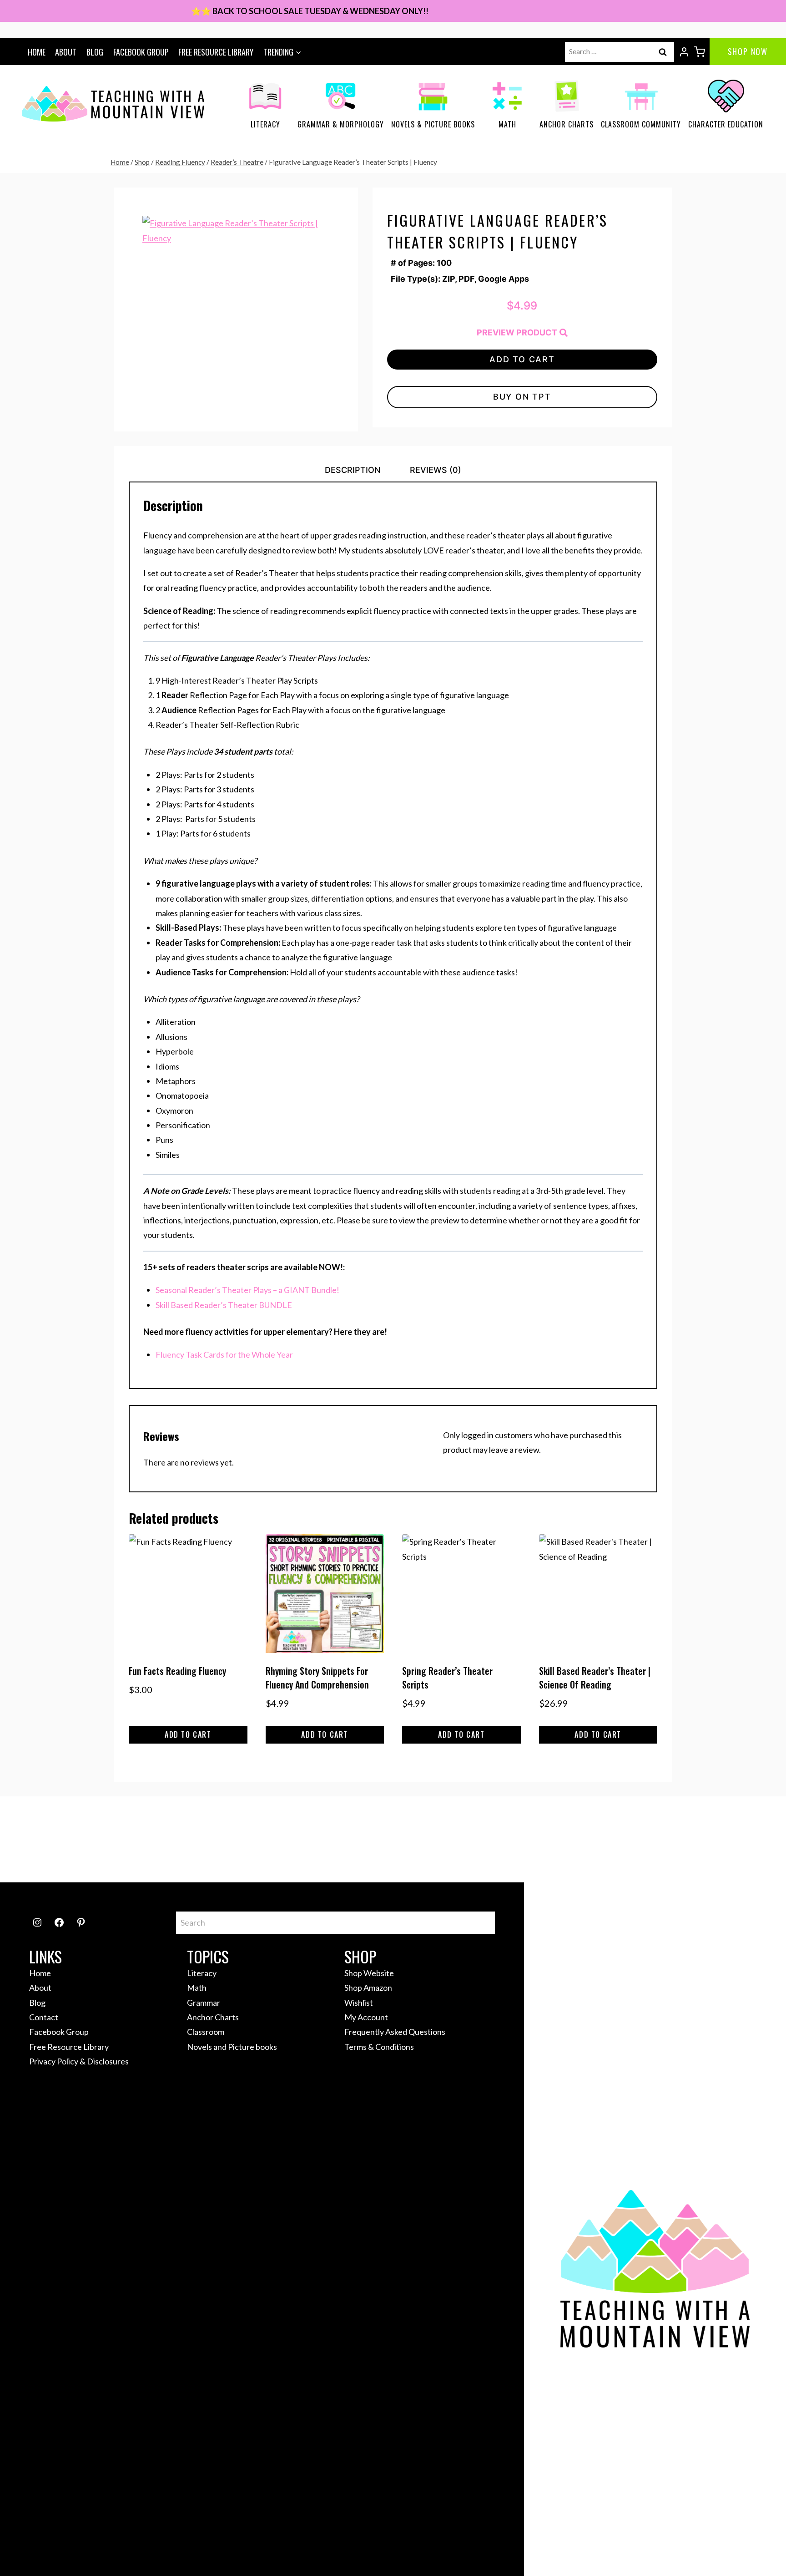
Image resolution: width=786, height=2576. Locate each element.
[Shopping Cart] (700, 52)
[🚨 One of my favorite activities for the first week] (441, 1840)
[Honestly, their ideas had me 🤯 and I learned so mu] (250, 1840)
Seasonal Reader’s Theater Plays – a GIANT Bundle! (247, 1290)
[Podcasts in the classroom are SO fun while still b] (59, 1840)
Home (37, 52)
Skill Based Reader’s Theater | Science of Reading (595, 1678)
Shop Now (748, 51)
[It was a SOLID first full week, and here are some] (154, 1840)
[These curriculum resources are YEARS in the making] (632, 1840)
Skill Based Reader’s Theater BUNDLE (224, 1305)
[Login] (684, 52)
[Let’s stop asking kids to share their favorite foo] (345, 1840)
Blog (95, 52)
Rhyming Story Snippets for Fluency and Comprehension (317, 1678)
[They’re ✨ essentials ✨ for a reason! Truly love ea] (536, 1840)
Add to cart (522, 359)
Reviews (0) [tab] (436, 470)
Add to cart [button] (188, 1734)
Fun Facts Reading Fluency (177, 1671)
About (66, 52)
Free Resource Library (216, 52)
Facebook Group (141, 52)
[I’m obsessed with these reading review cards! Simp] (727, 1840)
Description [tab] (353, 470)
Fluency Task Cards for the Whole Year (224, 1354)
